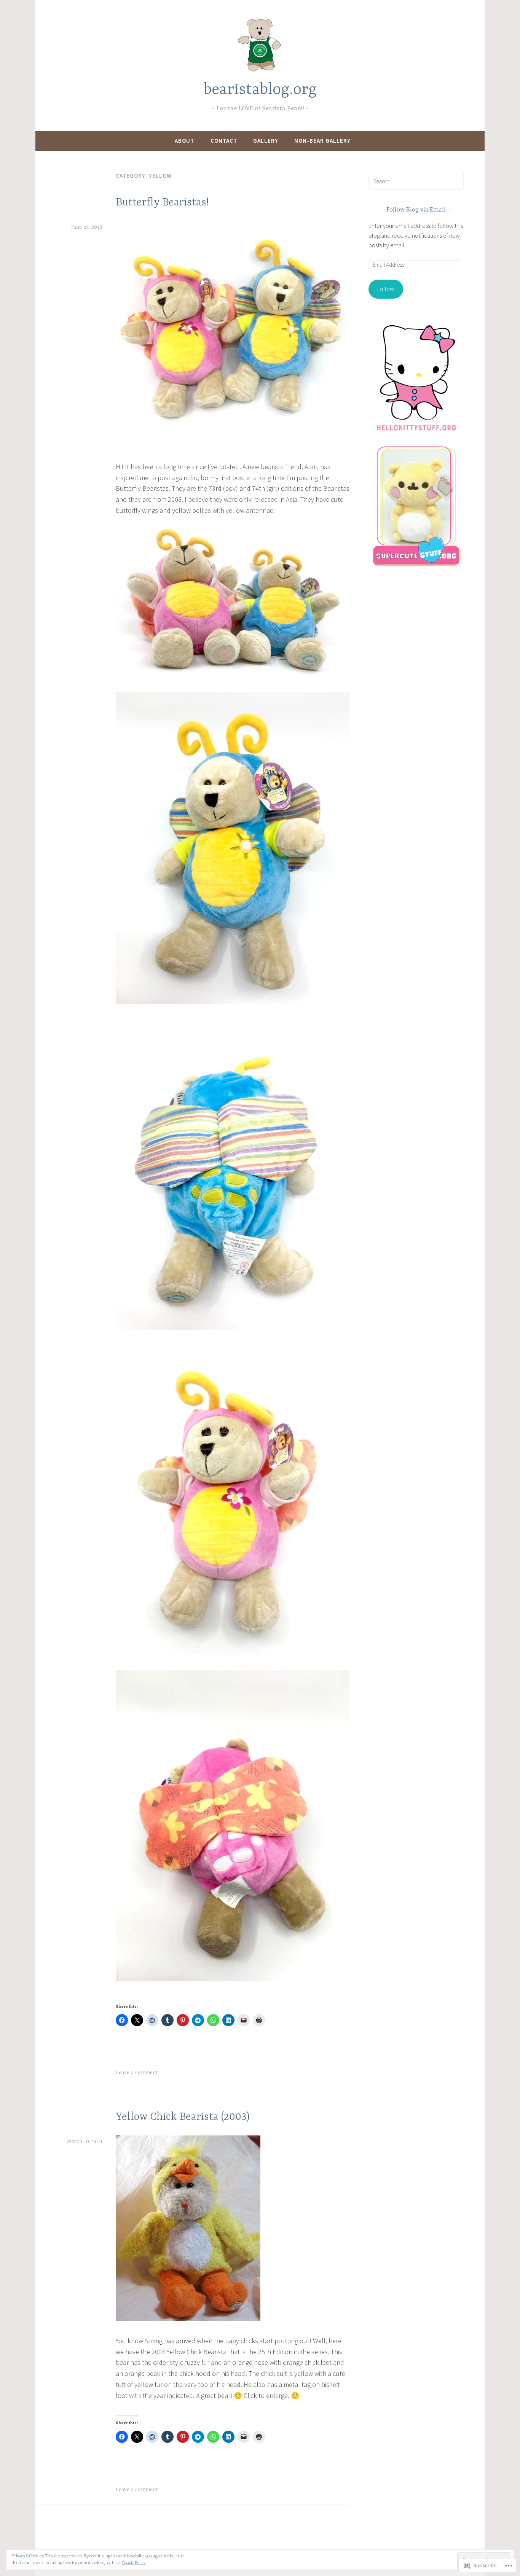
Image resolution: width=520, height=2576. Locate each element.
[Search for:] (416, 181)
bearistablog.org (260, 90)
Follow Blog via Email (416, 210)
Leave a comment (137, 2073)
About (184, 141)
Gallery (266, 141)
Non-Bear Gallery (322, 141)
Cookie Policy (134, 2562)
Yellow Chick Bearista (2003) (183, 2117)
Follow (386, 289)
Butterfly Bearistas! (162, 203)
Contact (224, 141)
